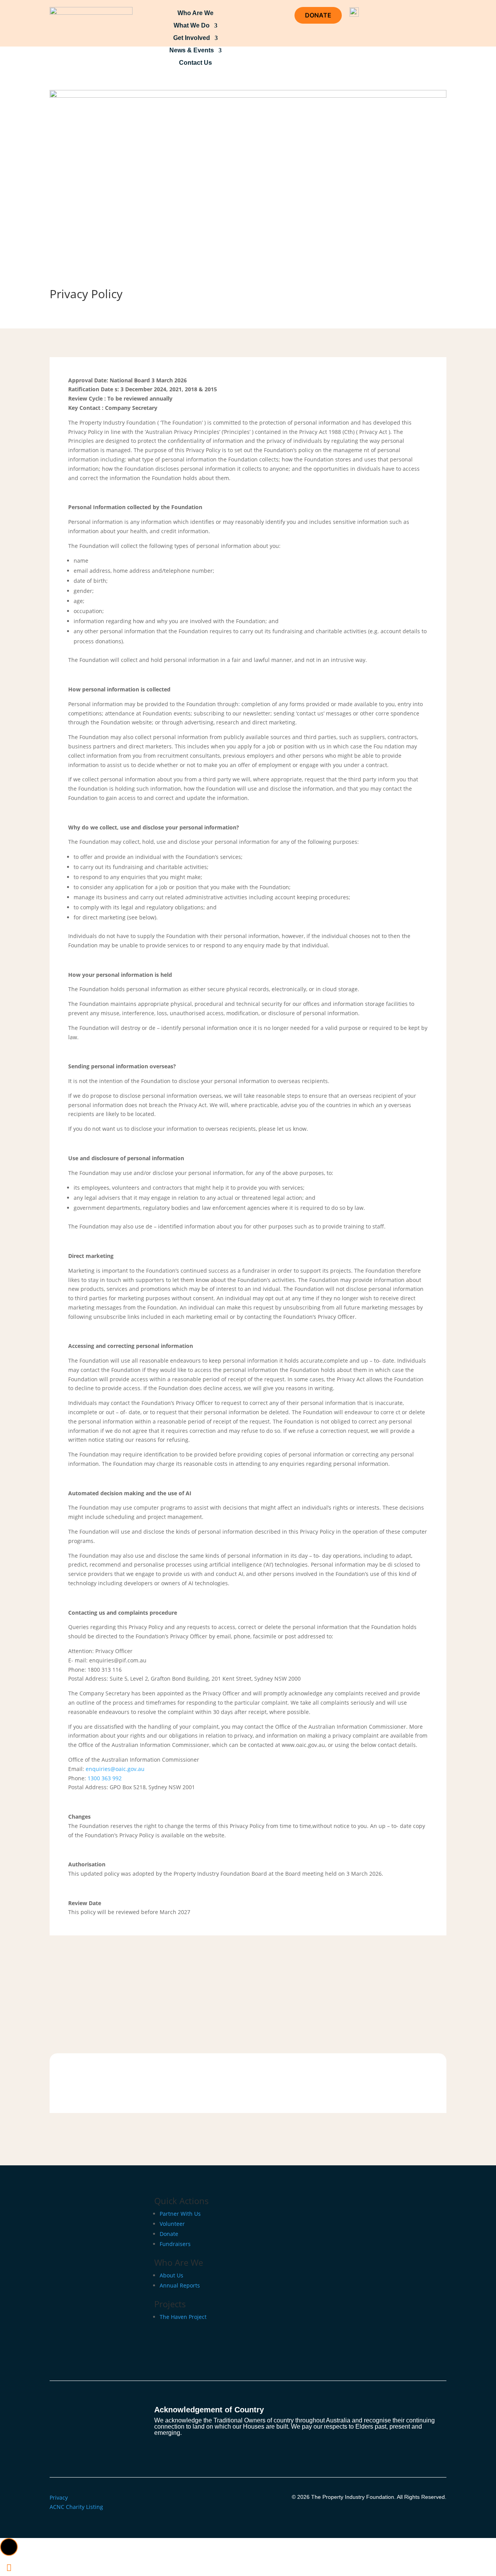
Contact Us (195, 63)
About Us (171, 2275)
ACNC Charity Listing (76, 2507)
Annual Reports (180, 2285)
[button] (9, 2547)
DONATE (318, 15)
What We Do (192, 26)
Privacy (59, 2497)
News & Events (192, 50)
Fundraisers (175, 2244)
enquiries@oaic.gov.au (115, 1769)
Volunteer (172, 2224)
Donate (169, 2234)
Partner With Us (180, 2214)
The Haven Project (183, 2317)
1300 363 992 (105, 1778)
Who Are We (195, 13)
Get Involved (192, 38)
